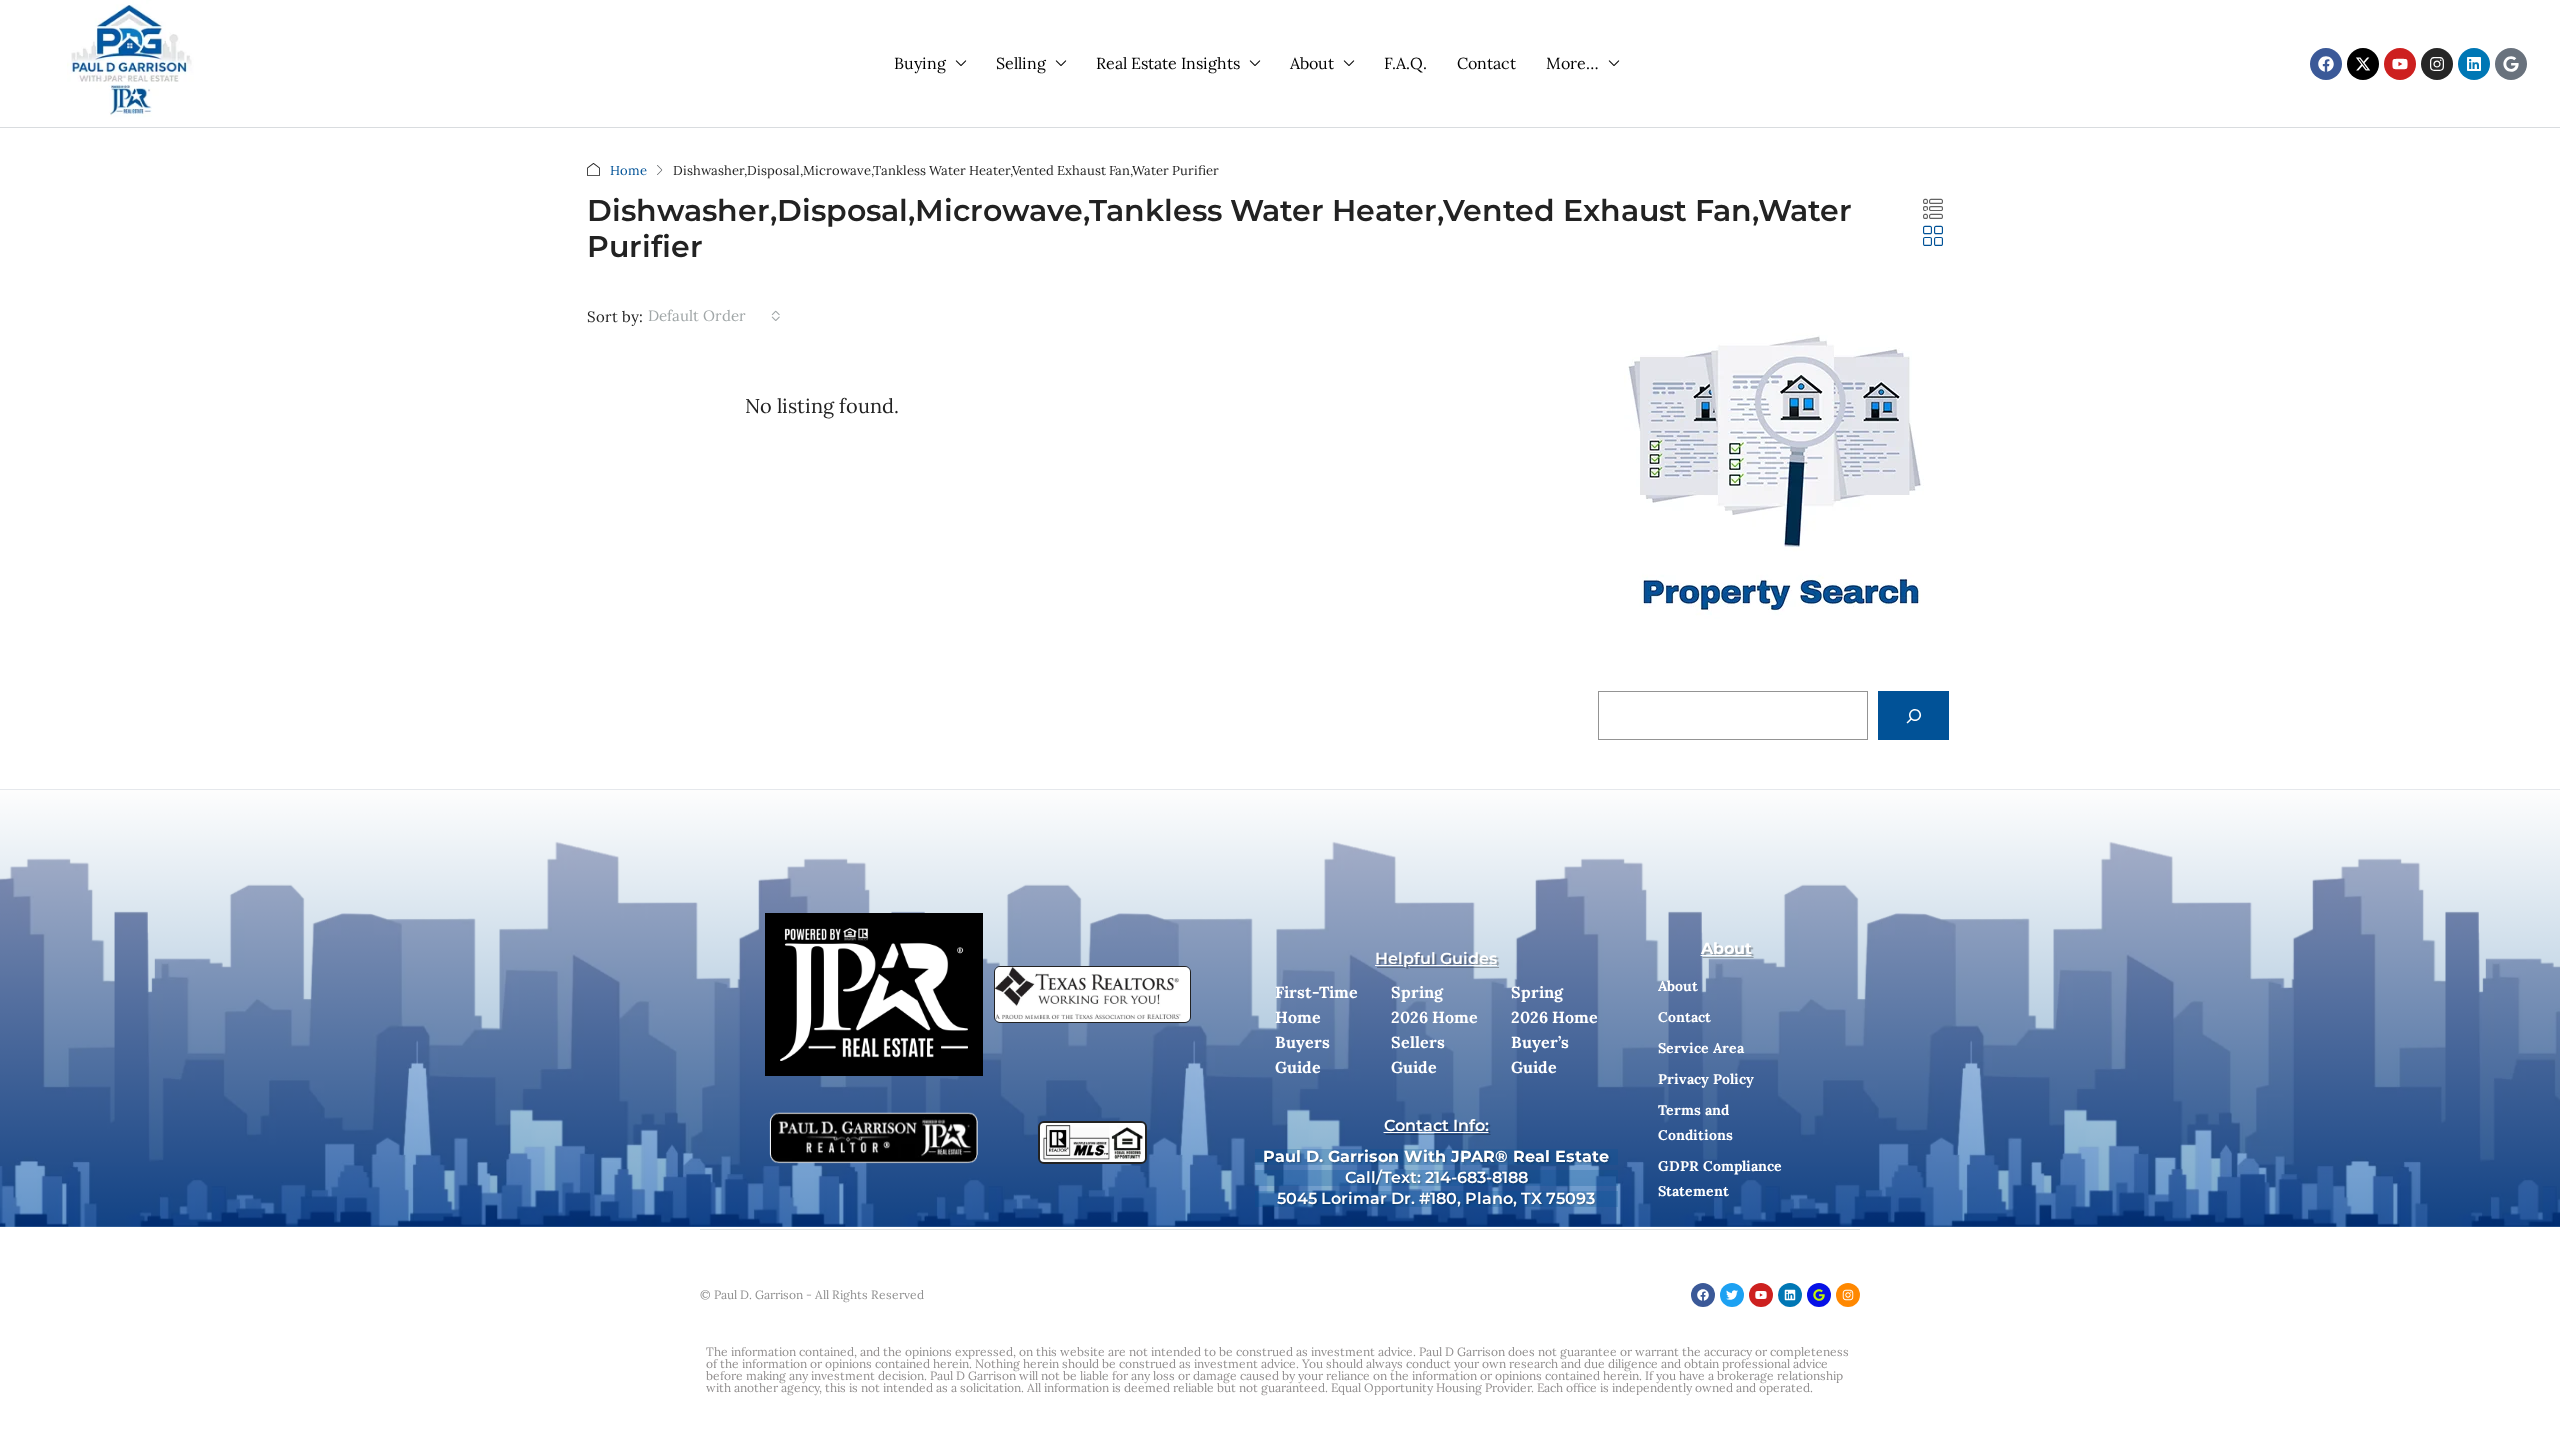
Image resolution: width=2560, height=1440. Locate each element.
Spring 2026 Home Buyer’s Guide (1554, 1029)
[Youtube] (2400, 64)
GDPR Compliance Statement (1720, 1178)
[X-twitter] (2363, 64)
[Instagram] (2437, 64)
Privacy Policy (1706, 1079)
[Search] (1913, 715)
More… (1572, 63)
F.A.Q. (1405, 63)
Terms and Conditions (1695, 1122)
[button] (1933, 209)
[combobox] (714, 316)
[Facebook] (2326, 64)
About (1312, 63)
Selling (1021, 63)
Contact (1486, 63)
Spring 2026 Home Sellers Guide (1434, 1029)
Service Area (1701, 1048)
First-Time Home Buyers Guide (1316, 1029)
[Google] (2511, 64)
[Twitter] (1732, 1295)
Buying (920, 63)
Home (628, 170)
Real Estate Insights (1168, 63)
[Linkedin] (2474, 64)
